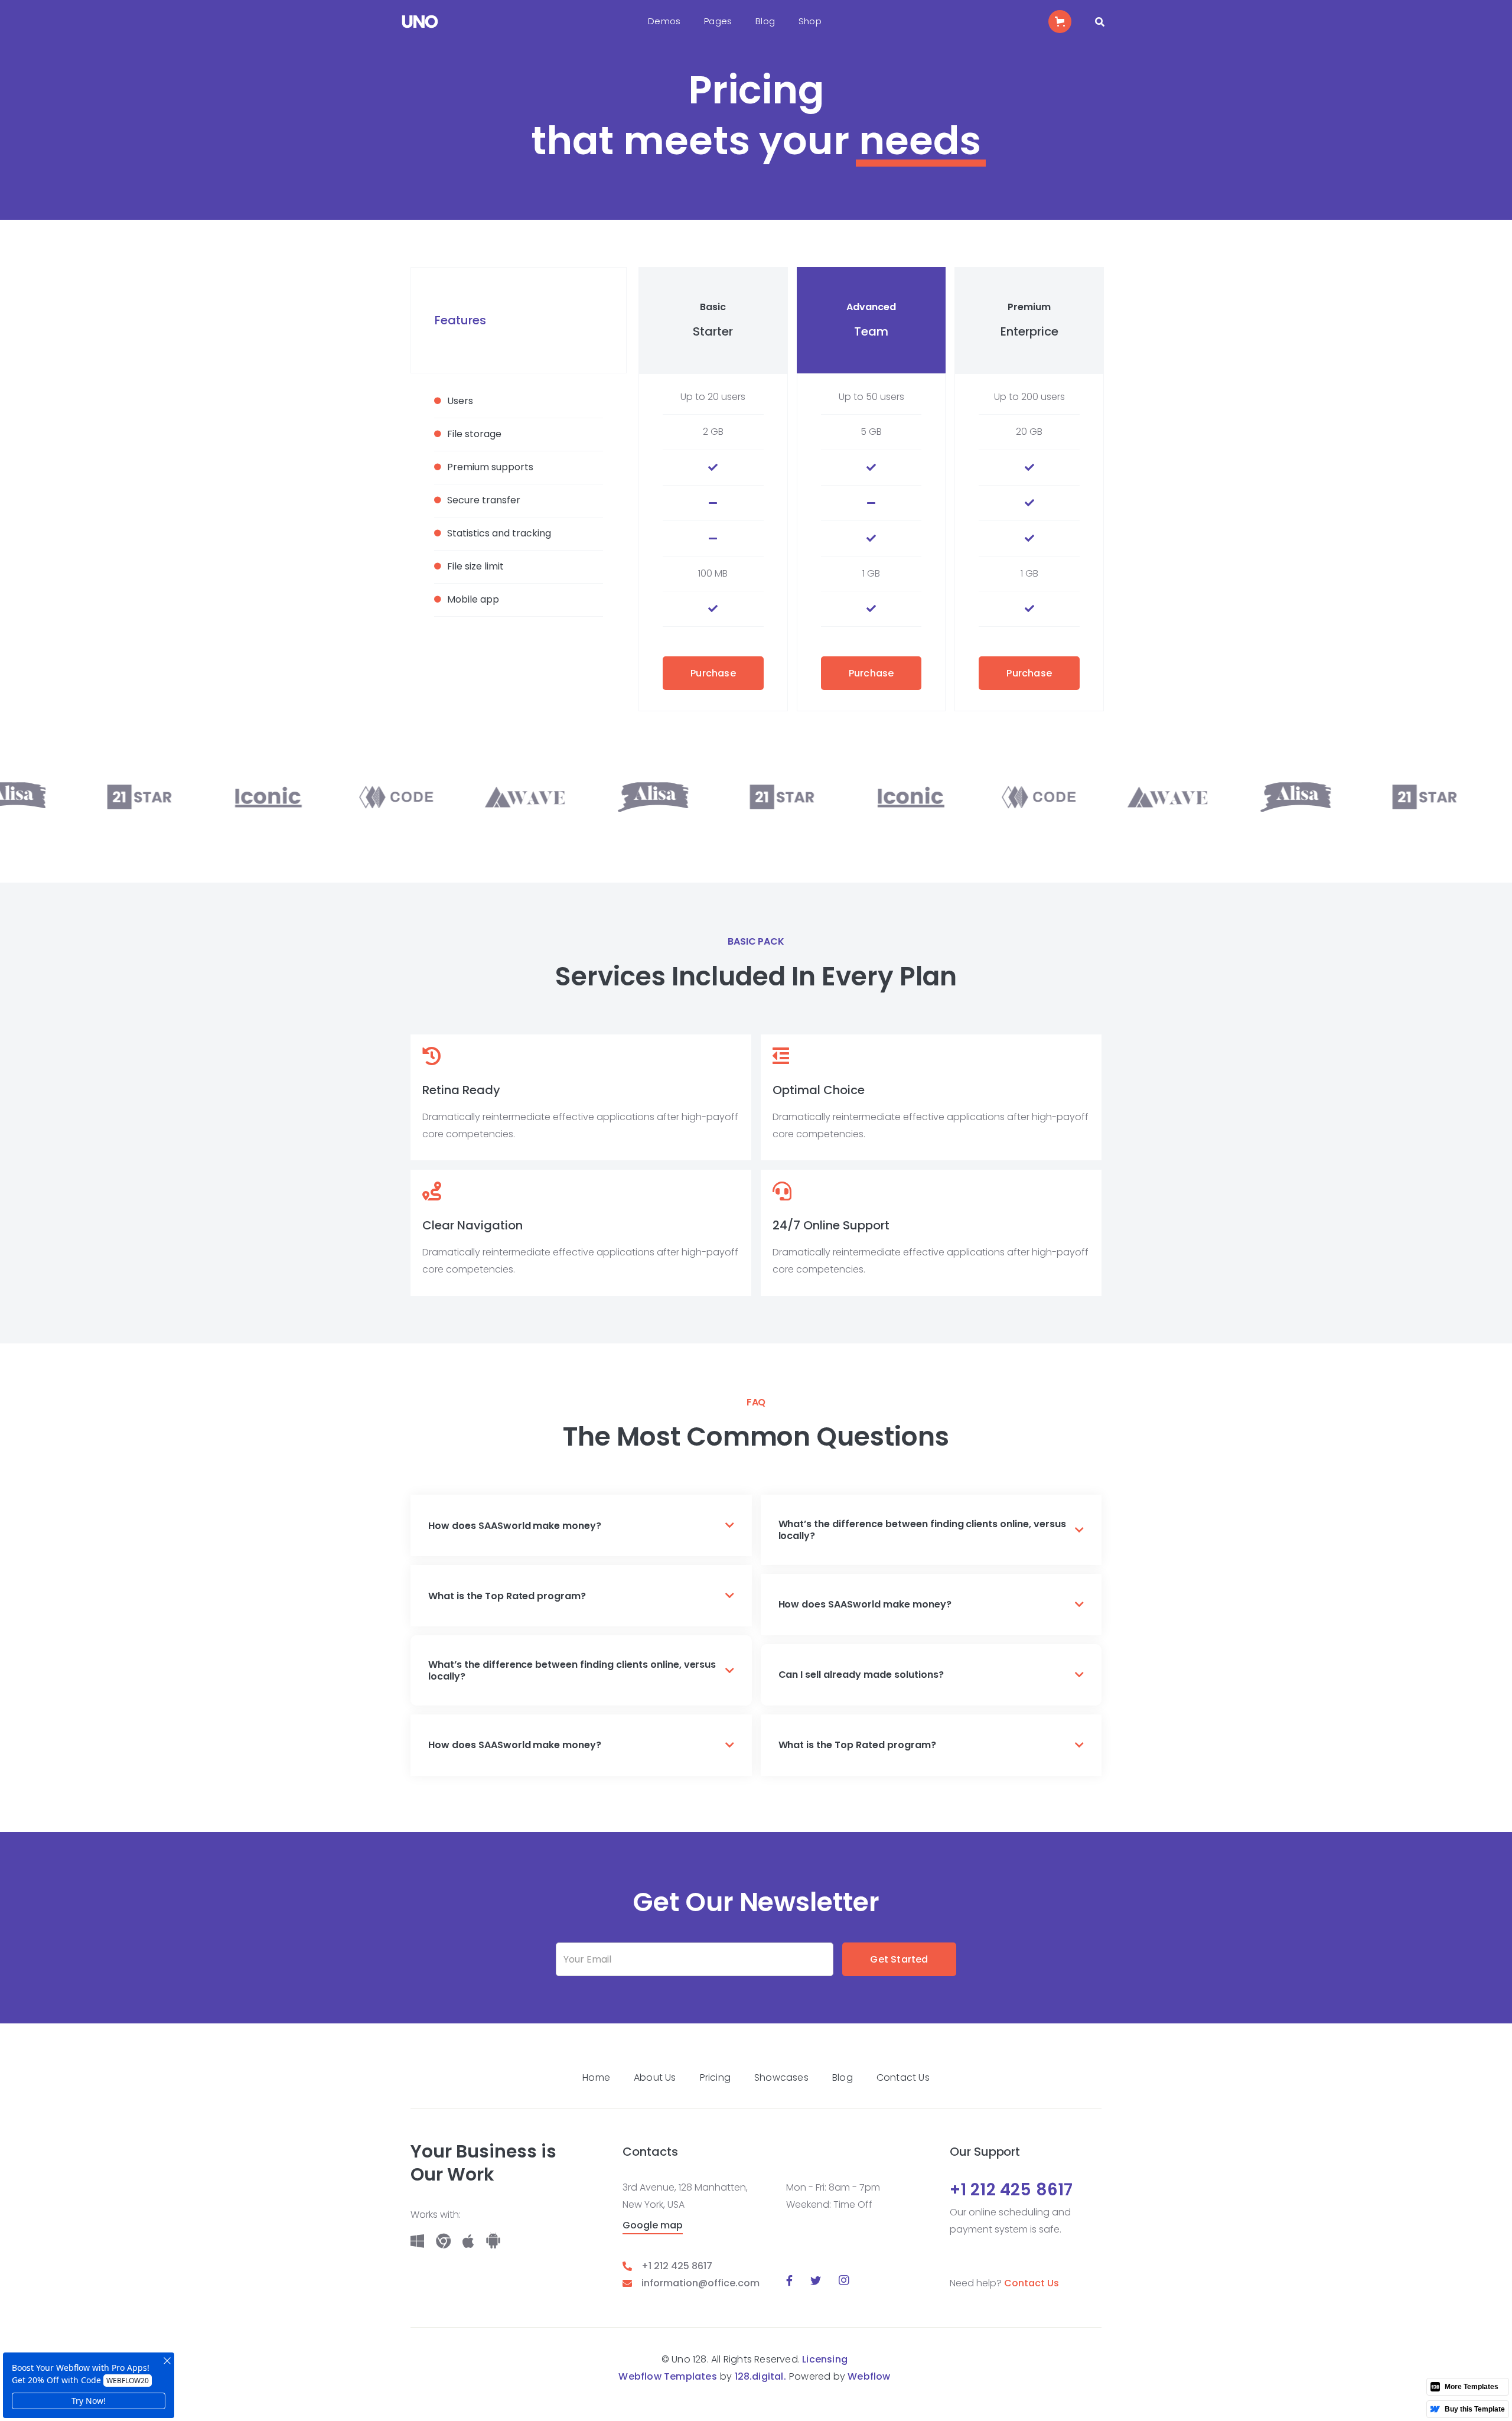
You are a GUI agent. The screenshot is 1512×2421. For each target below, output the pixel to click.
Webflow (869, 2376)
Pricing (715, 2077)
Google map (653, 2226)
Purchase (713, 673)
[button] (664, 22)
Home (596, 2077)
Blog (843, 2077)
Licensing (825, 2359)
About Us (655, 2077)
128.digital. (760, 2376)
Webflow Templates (667, 2376)
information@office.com (700, 2283)
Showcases (781, 2077)
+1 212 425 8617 (677, 2266)
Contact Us (903, 2077)
